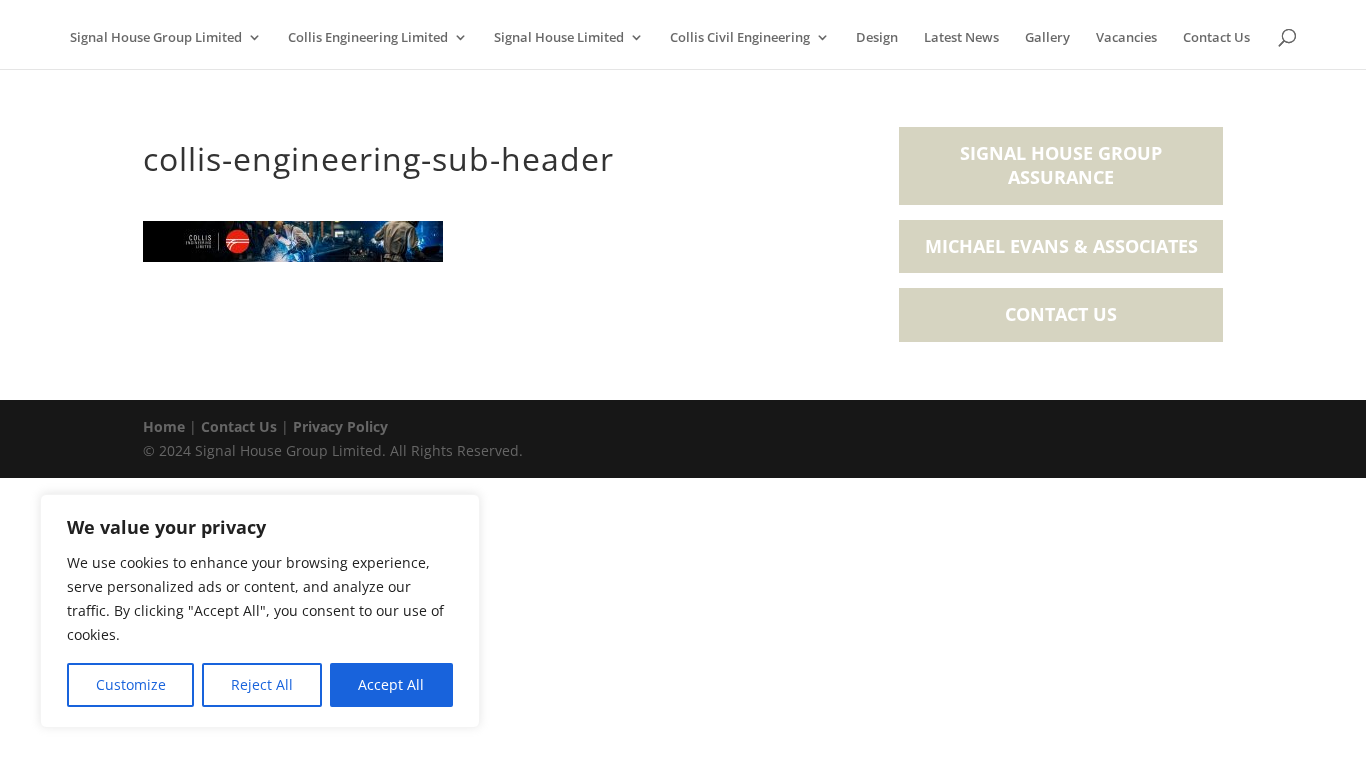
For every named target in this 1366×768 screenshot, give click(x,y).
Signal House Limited (559, 38)
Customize (131, 684)
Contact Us (1216, 38)
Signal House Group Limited (156, 38)
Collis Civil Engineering (740, 38)
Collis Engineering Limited (368, 38)
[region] (260, 611)
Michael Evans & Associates (1061, 246)
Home (164, 426)
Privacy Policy (340, 426)
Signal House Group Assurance (1061, 165)
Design (877, 38)
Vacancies (1126, 38)
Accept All (391, 684)
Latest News (961, 38)
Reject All (262, 684)
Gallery (1047, 38)
